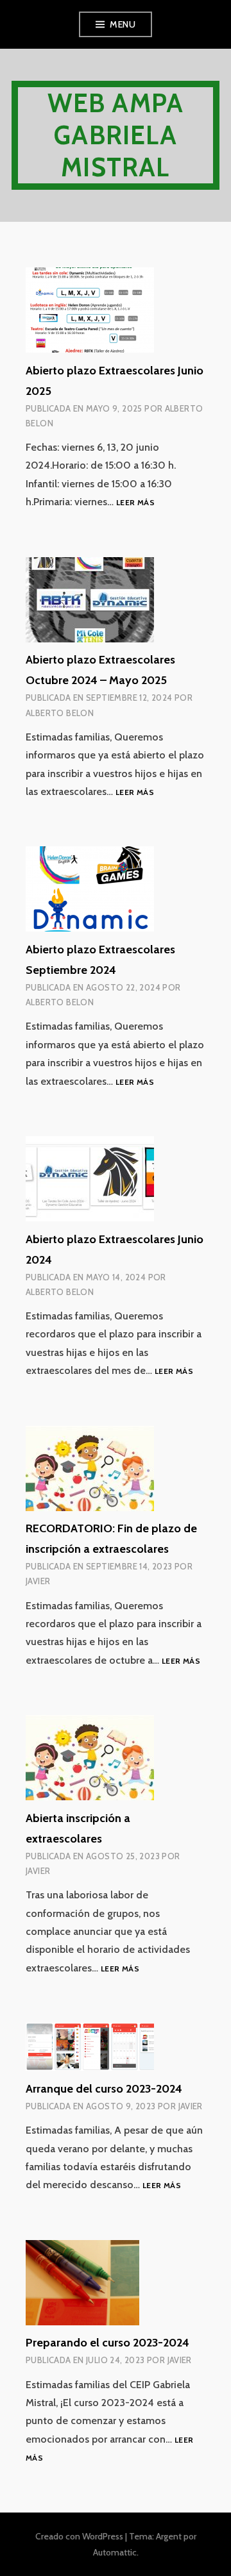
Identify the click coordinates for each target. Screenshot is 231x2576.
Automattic (115, 2552)
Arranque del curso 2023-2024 (104, 2089)
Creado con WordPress (79, 2536)
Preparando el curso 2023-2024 (107, 2343)
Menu (123, 24)
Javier (38, 1581)
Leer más (135, 503)
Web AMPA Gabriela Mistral (116, 135)
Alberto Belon (60, 713)
